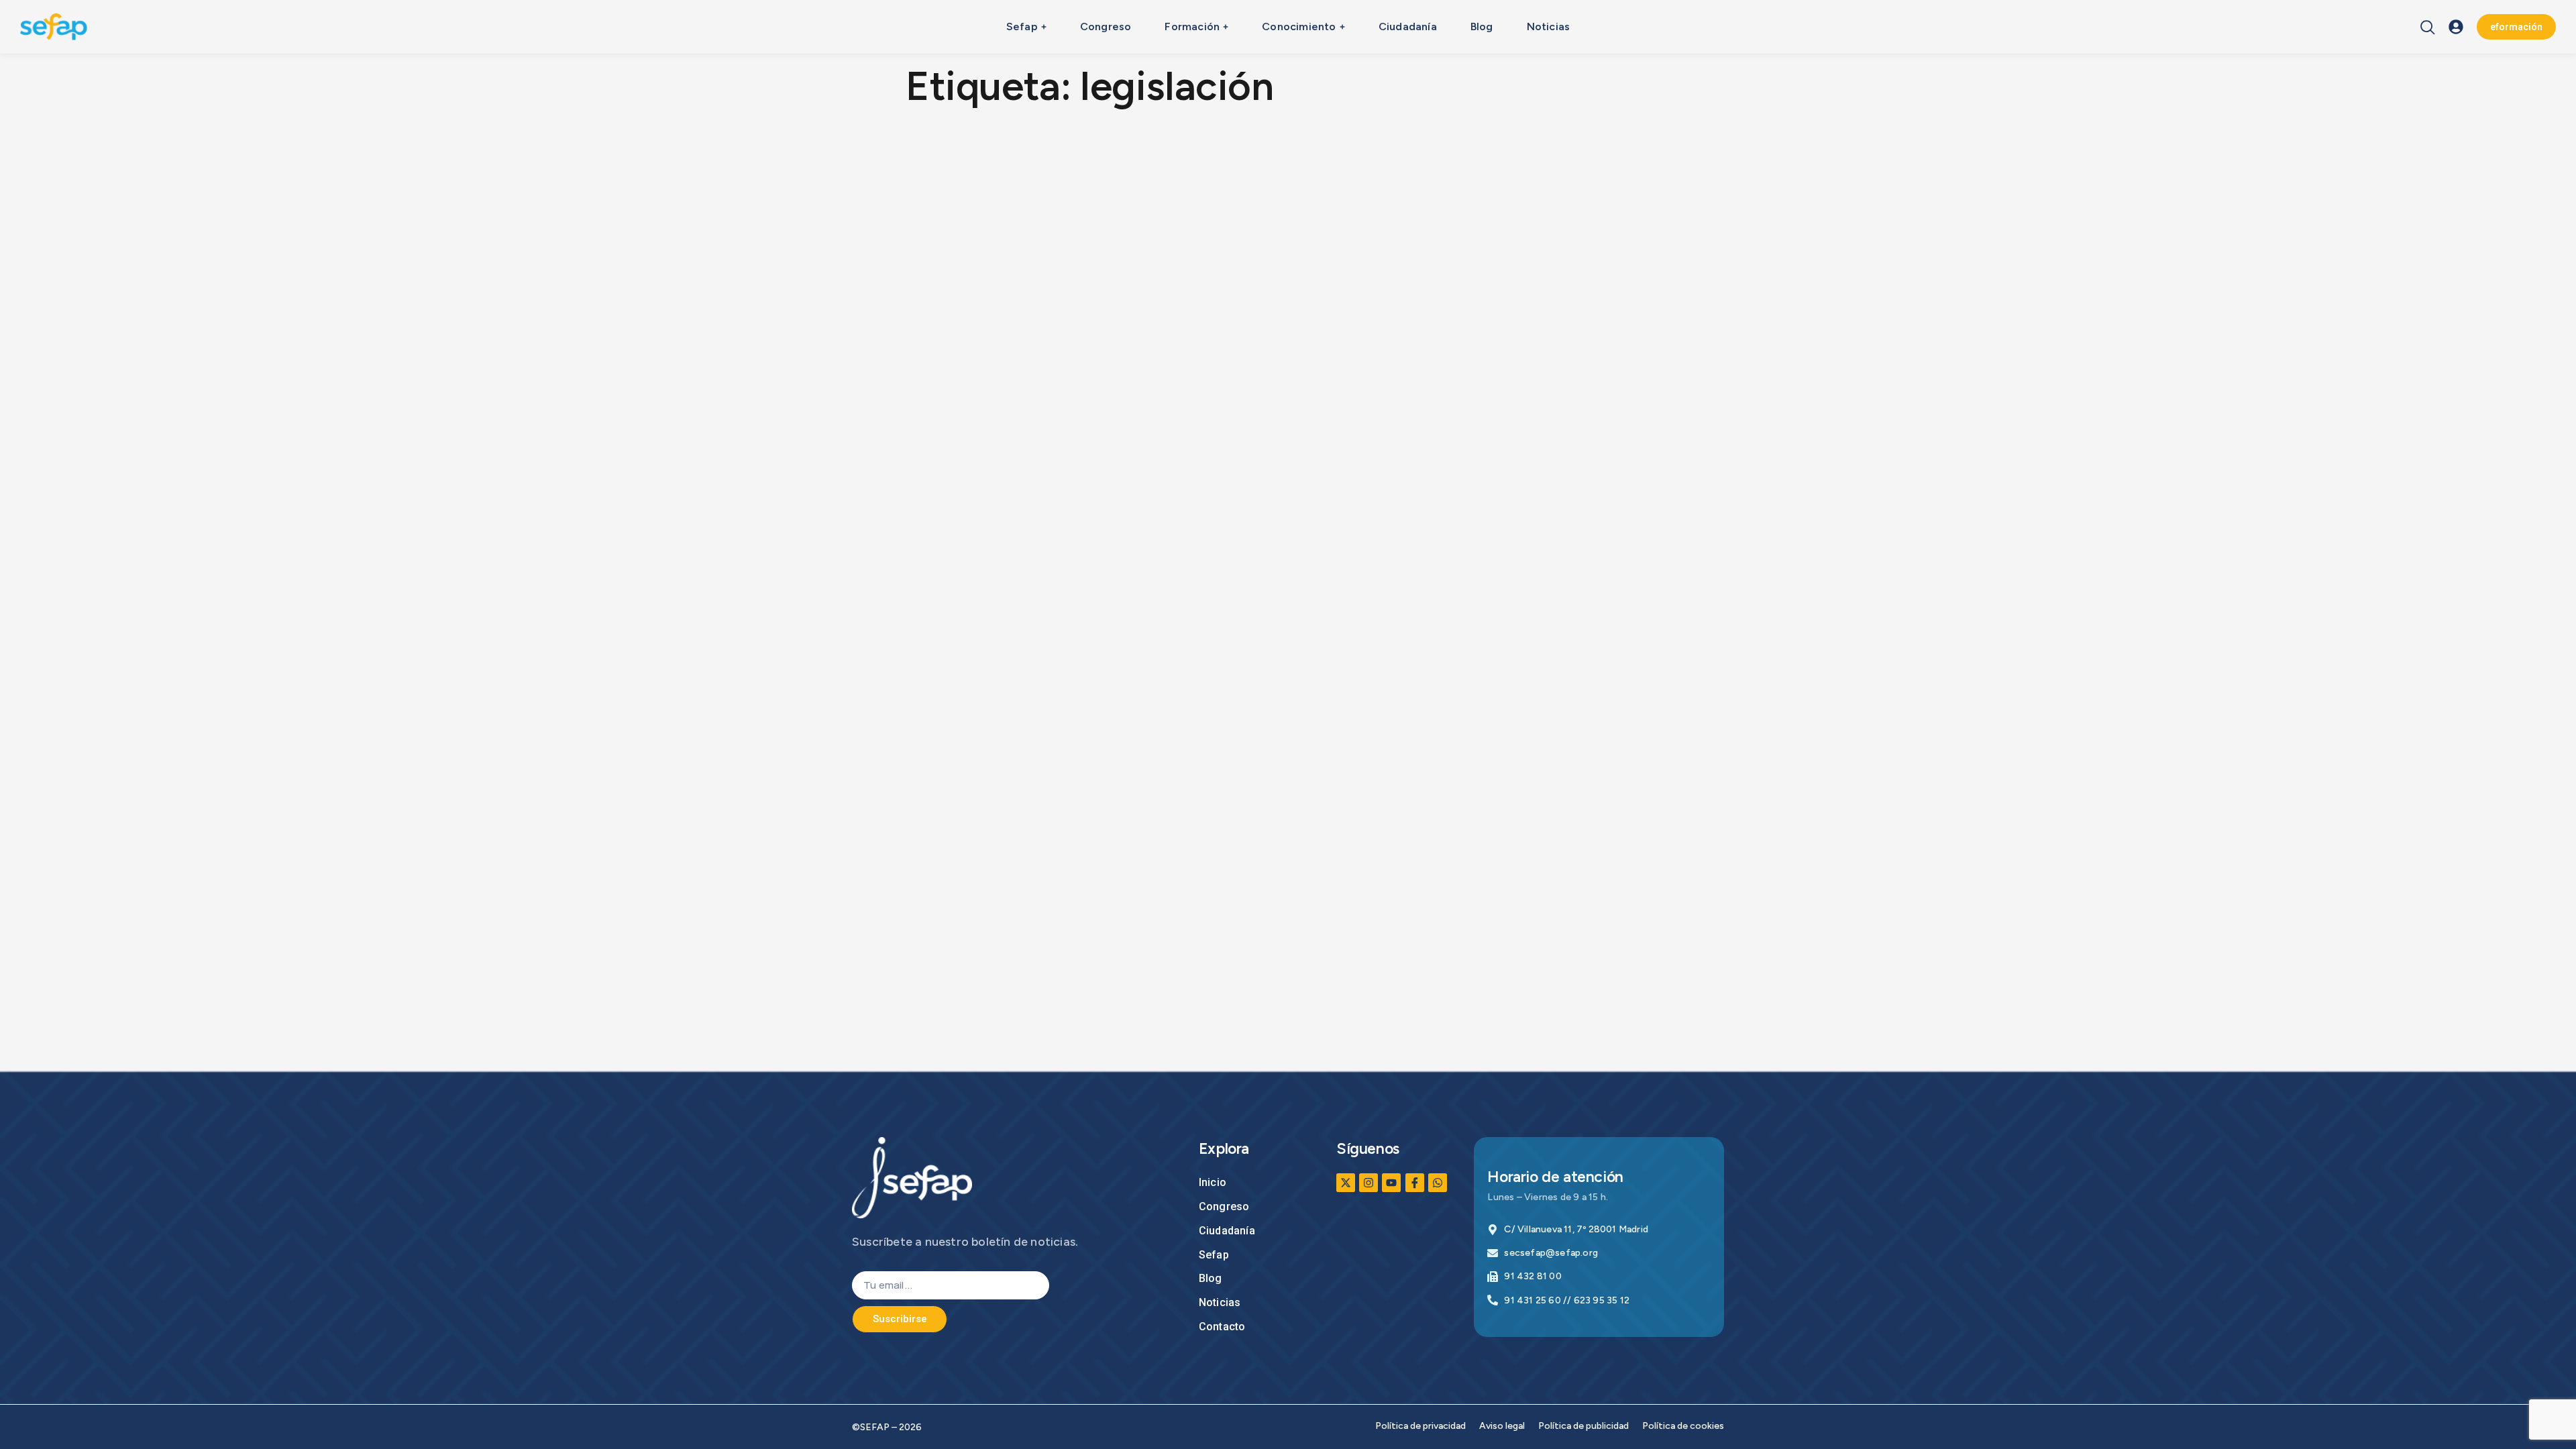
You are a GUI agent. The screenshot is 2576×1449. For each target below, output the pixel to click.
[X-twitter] (1346, 1183)
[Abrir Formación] (1226, 27)
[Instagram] (1368, 1183)
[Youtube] (1391, 1183)
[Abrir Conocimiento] (1342, 27)
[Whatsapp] (1438, 1183)
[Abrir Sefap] (1044, 27)
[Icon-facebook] (1415, 1183)
